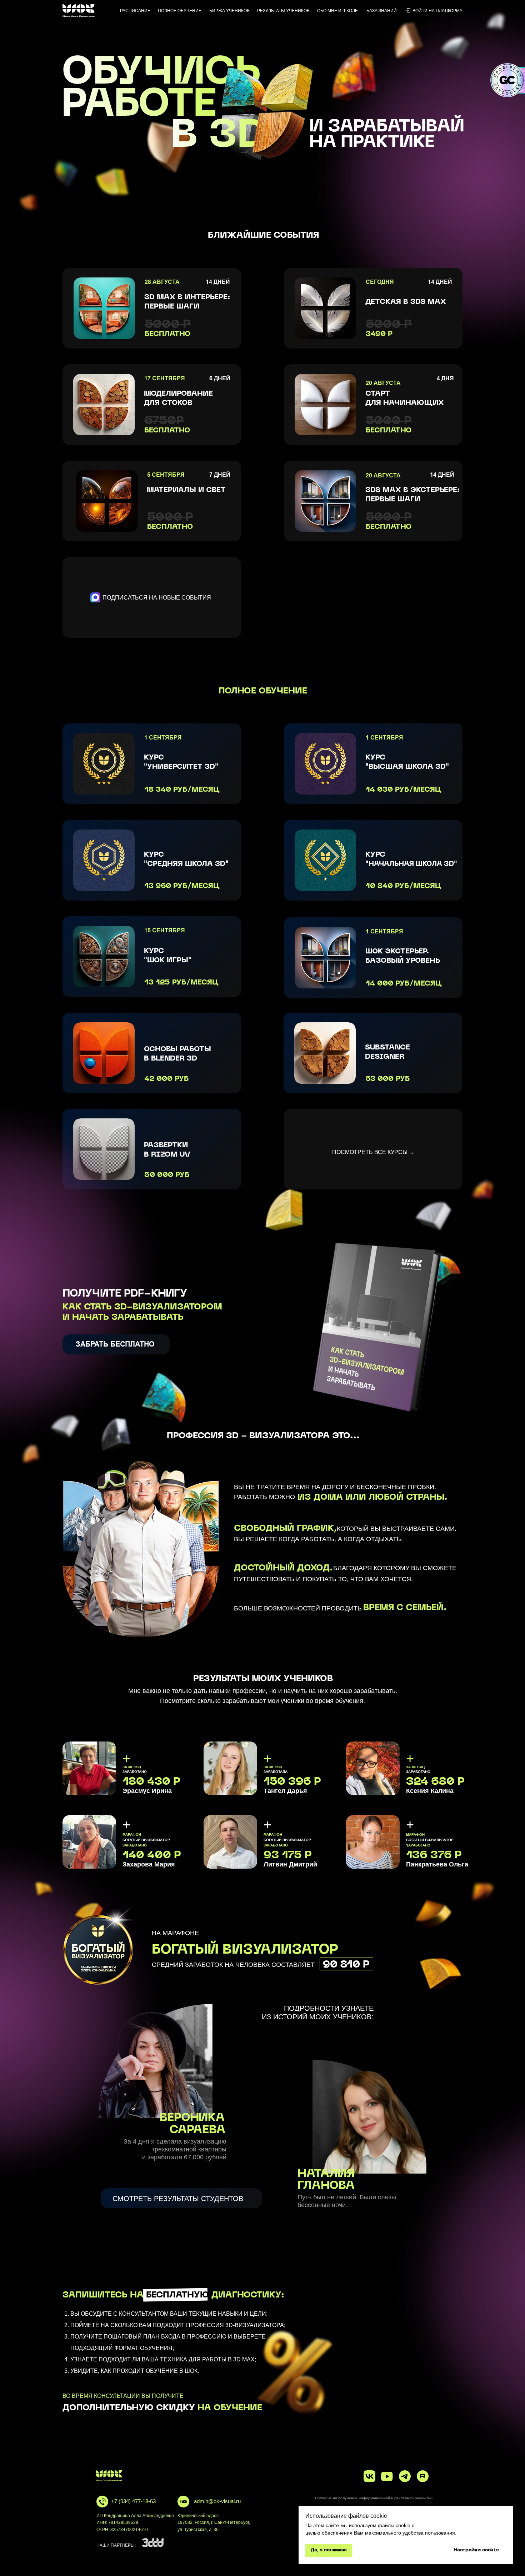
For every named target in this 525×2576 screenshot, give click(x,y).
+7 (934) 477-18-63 (133, 2501)
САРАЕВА (197, 2130)
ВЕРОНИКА (192, 2118)
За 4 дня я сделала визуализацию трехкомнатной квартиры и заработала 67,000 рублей (175, 2149)
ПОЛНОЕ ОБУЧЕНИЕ (180, 11)
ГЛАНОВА (326, 2186)
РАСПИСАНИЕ (135, 11)
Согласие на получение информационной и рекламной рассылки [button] (374, 2498)
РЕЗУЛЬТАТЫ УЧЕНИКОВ (283, 11)
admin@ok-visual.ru (217, 2501)
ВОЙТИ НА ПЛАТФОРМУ (437, 11)
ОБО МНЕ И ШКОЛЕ (337, 11)
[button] (116, 1344)
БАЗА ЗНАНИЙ (382, 11)
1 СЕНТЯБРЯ (384, 931)
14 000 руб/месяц (404, 984)
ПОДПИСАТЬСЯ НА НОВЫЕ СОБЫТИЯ (157, 598)
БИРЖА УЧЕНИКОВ (229, 11)
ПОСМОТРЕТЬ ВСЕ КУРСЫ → (373, 1152)
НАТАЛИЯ (326, 2174)
